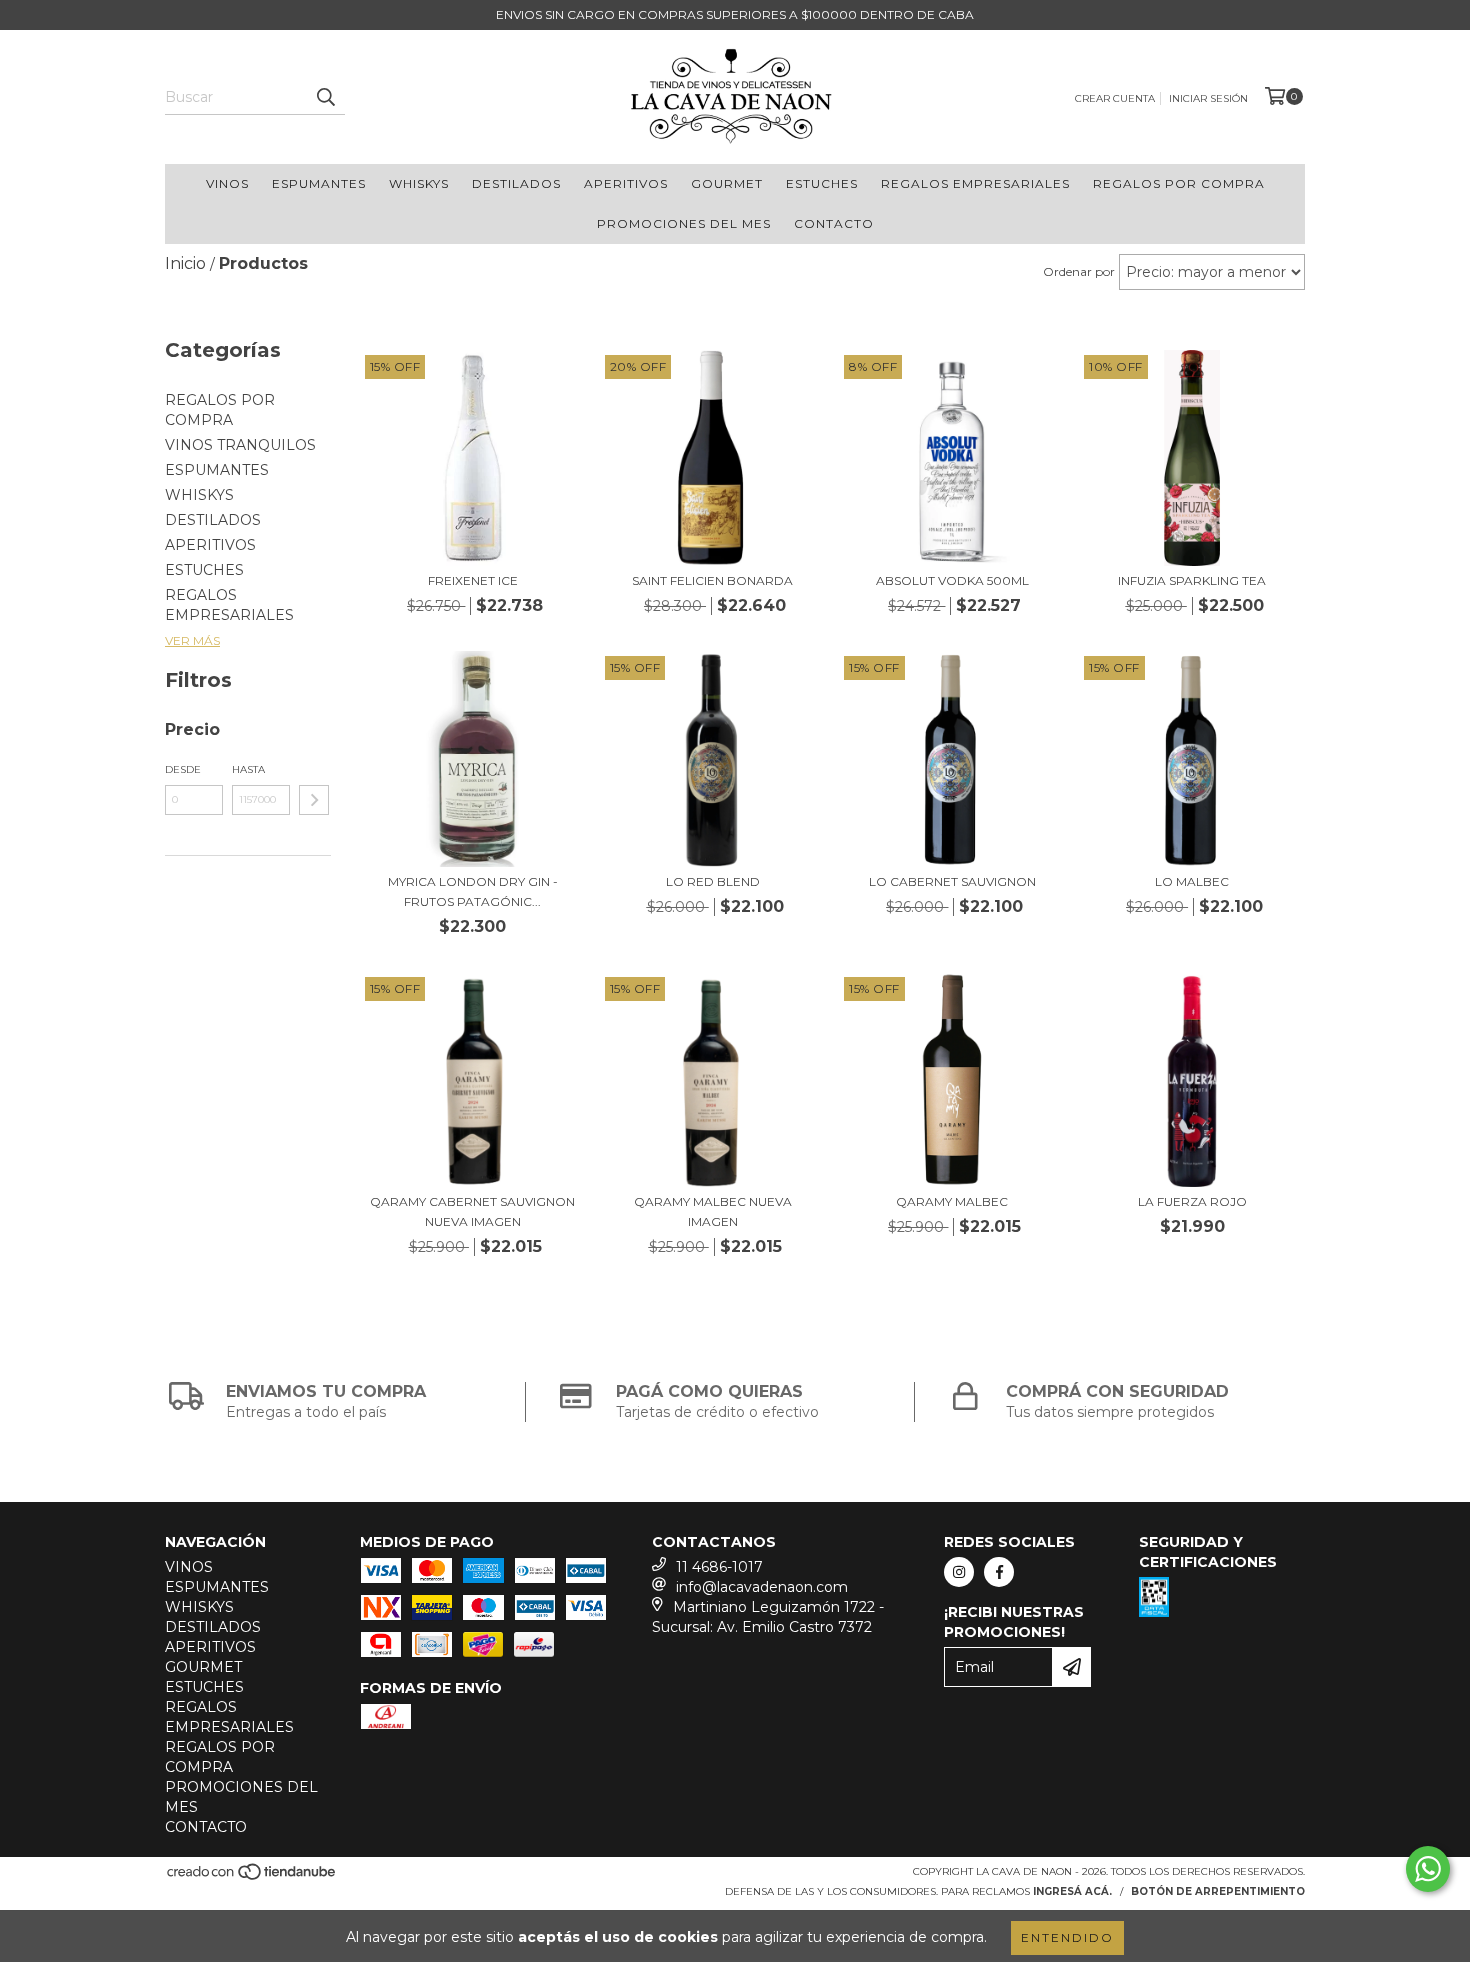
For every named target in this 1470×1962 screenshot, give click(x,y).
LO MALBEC (1192, 881)
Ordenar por (1079, 271)
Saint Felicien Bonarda (712, 580)
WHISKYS (419, 183)
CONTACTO (834, 223)
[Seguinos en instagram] (959, 1572)
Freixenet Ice (473, 580)
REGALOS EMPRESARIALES (975, 183)
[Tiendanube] (252, 1878)
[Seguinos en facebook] (999, 1572)
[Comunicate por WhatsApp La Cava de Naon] (1428, 1869)
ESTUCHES (822, 183)
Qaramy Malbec (952, 1201)
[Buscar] (325, 97)
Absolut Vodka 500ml (952, 580)
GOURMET (727, 183)
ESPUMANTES (319, 183)
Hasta (248, 769)
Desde (183, 769)
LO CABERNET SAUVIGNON (952, 881)
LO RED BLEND (713, 881)
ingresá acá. (1072, 1891)
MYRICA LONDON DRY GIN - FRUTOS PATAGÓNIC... (473, 891)
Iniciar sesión (1208, 98)
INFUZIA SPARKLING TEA (1192, 580)
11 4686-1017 (719, 1567)
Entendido (1067, 1937)
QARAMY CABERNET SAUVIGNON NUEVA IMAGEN (472, 1211)
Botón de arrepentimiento (1218, 1891)
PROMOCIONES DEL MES (684, 223)
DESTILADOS (516, 183)
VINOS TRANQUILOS (240, 445)
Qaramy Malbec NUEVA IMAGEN (713, 1211)
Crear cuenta (1115, 98)
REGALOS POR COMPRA (1179, 183)
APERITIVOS (626, 183)
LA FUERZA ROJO (1192, 1201)
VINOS (227, 183)
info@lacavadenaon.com (762, 1587)
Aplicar (314, 800)
